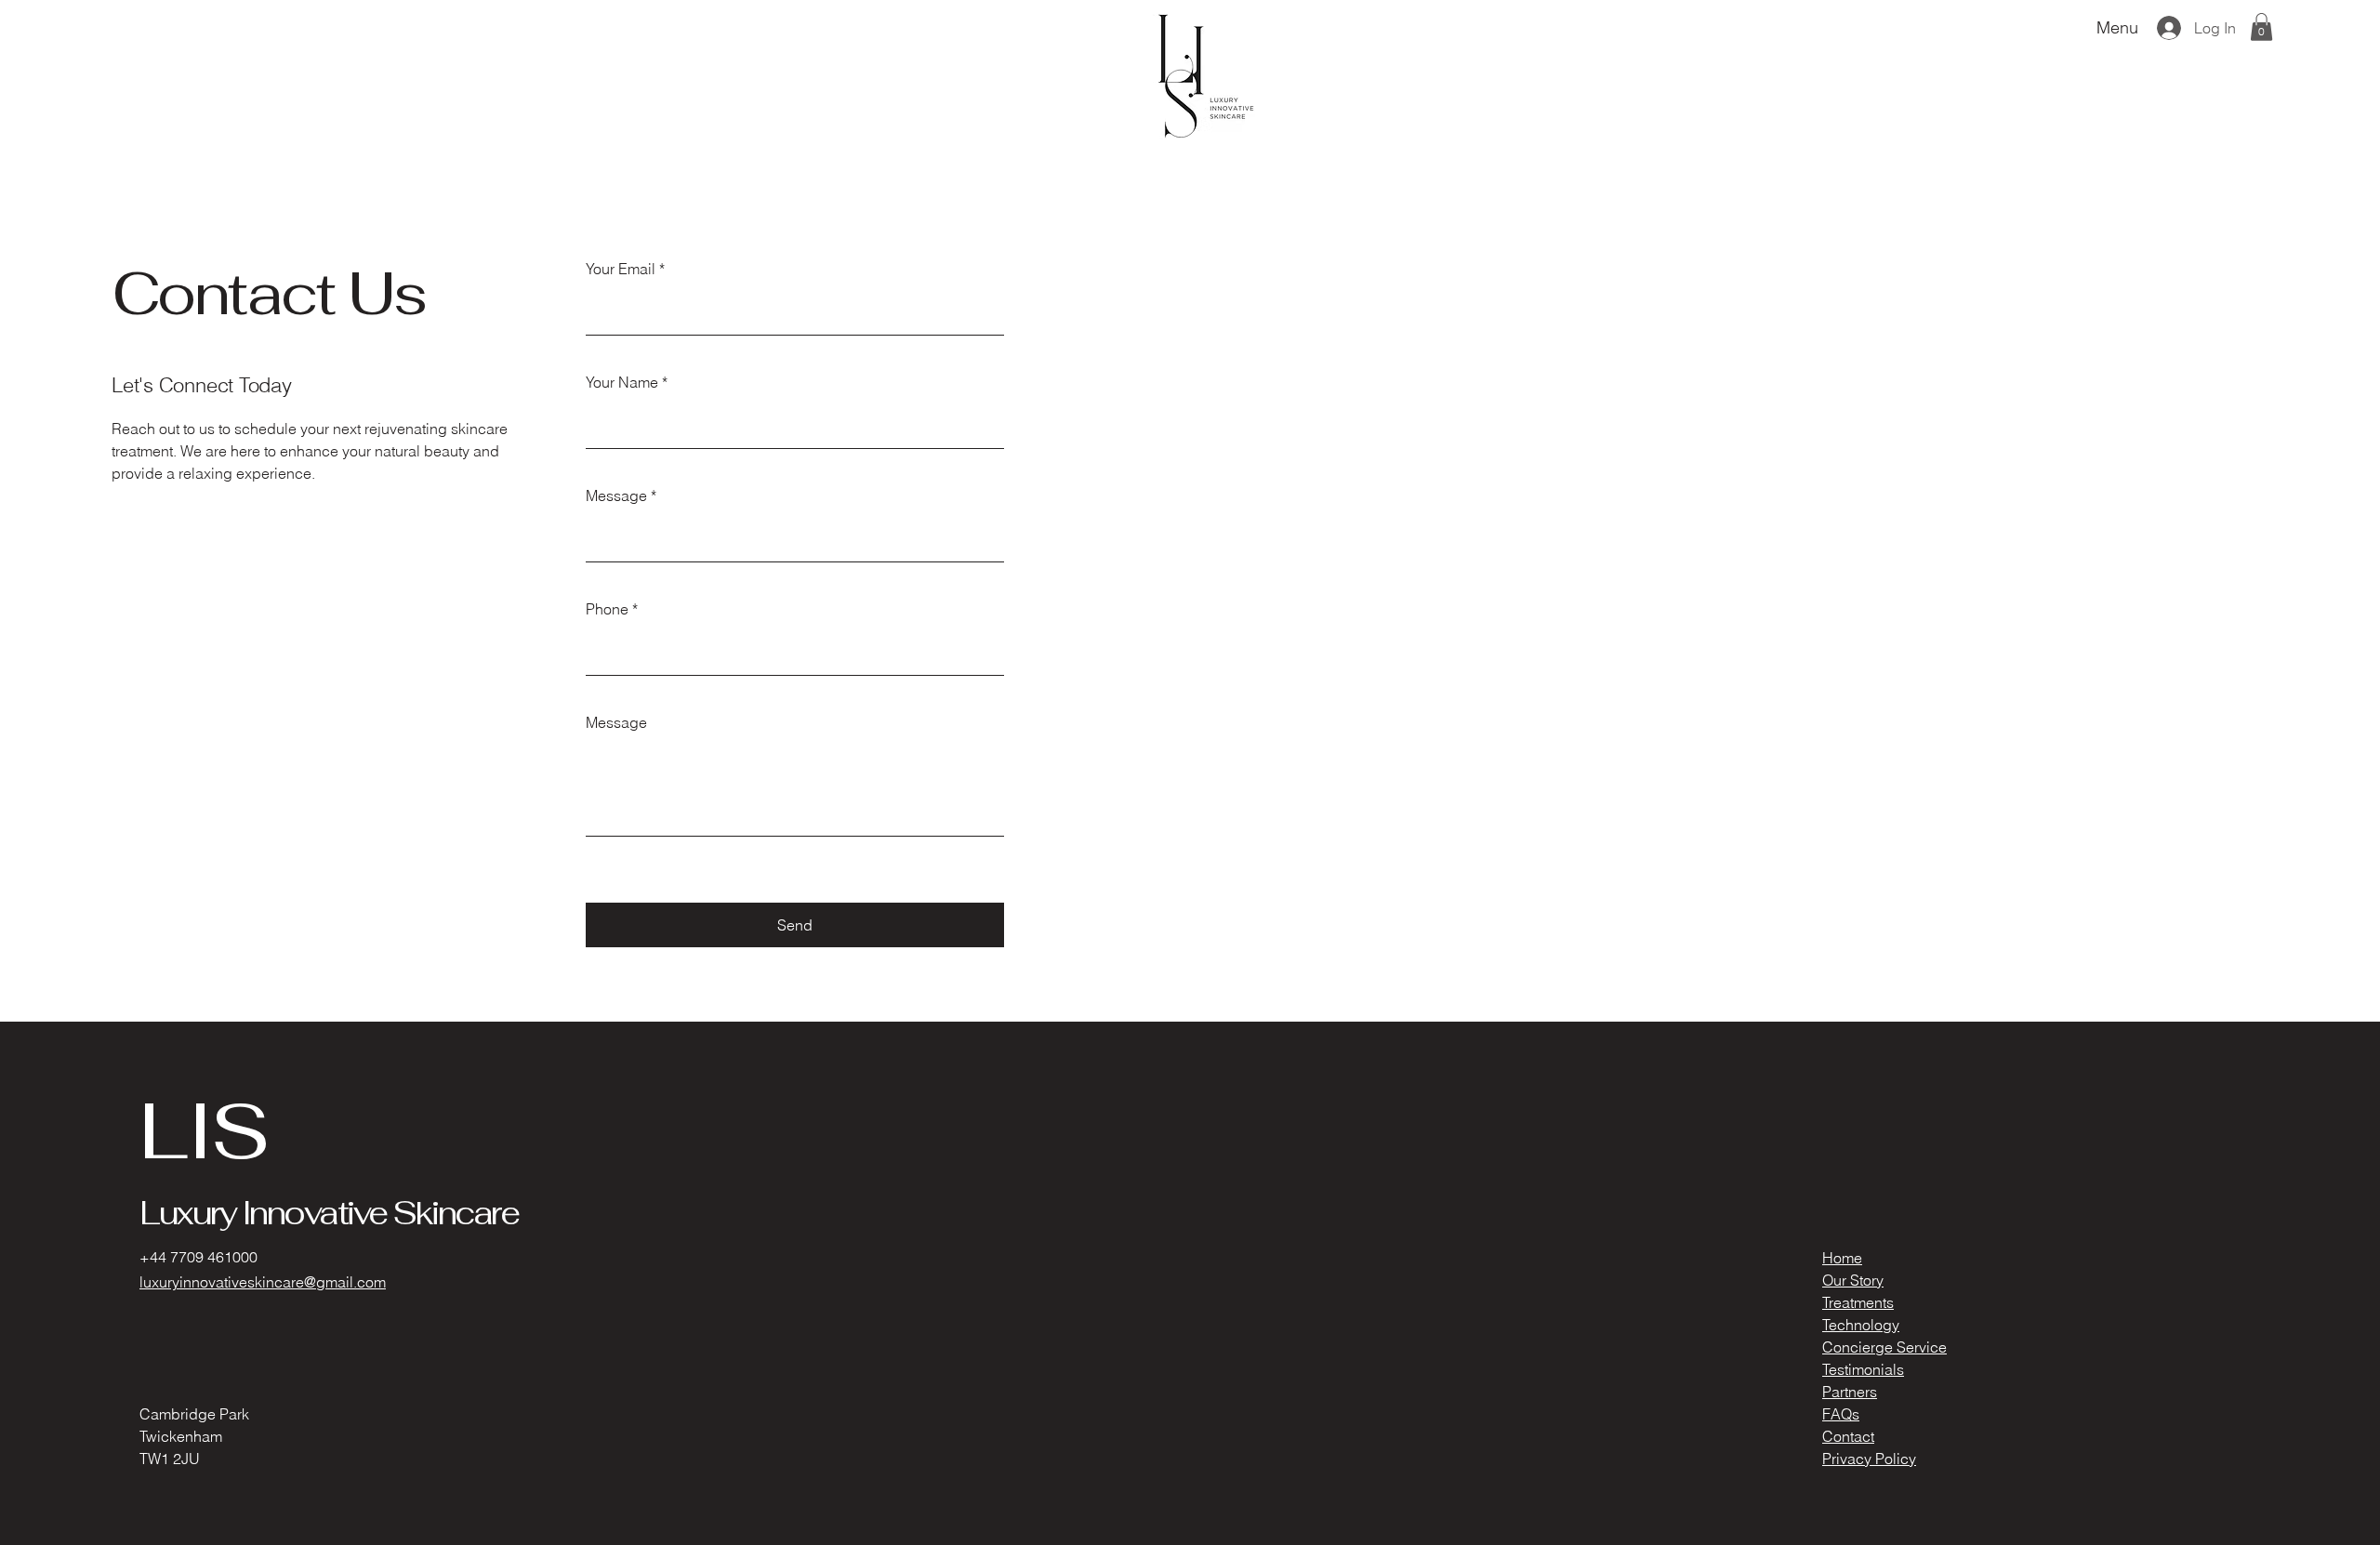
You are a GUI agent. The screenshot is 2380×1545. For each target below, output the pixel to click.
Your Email (621, 269)
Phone (607, 609)
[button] (2261, 27)
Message (616, 495)
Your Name (622, 382)
